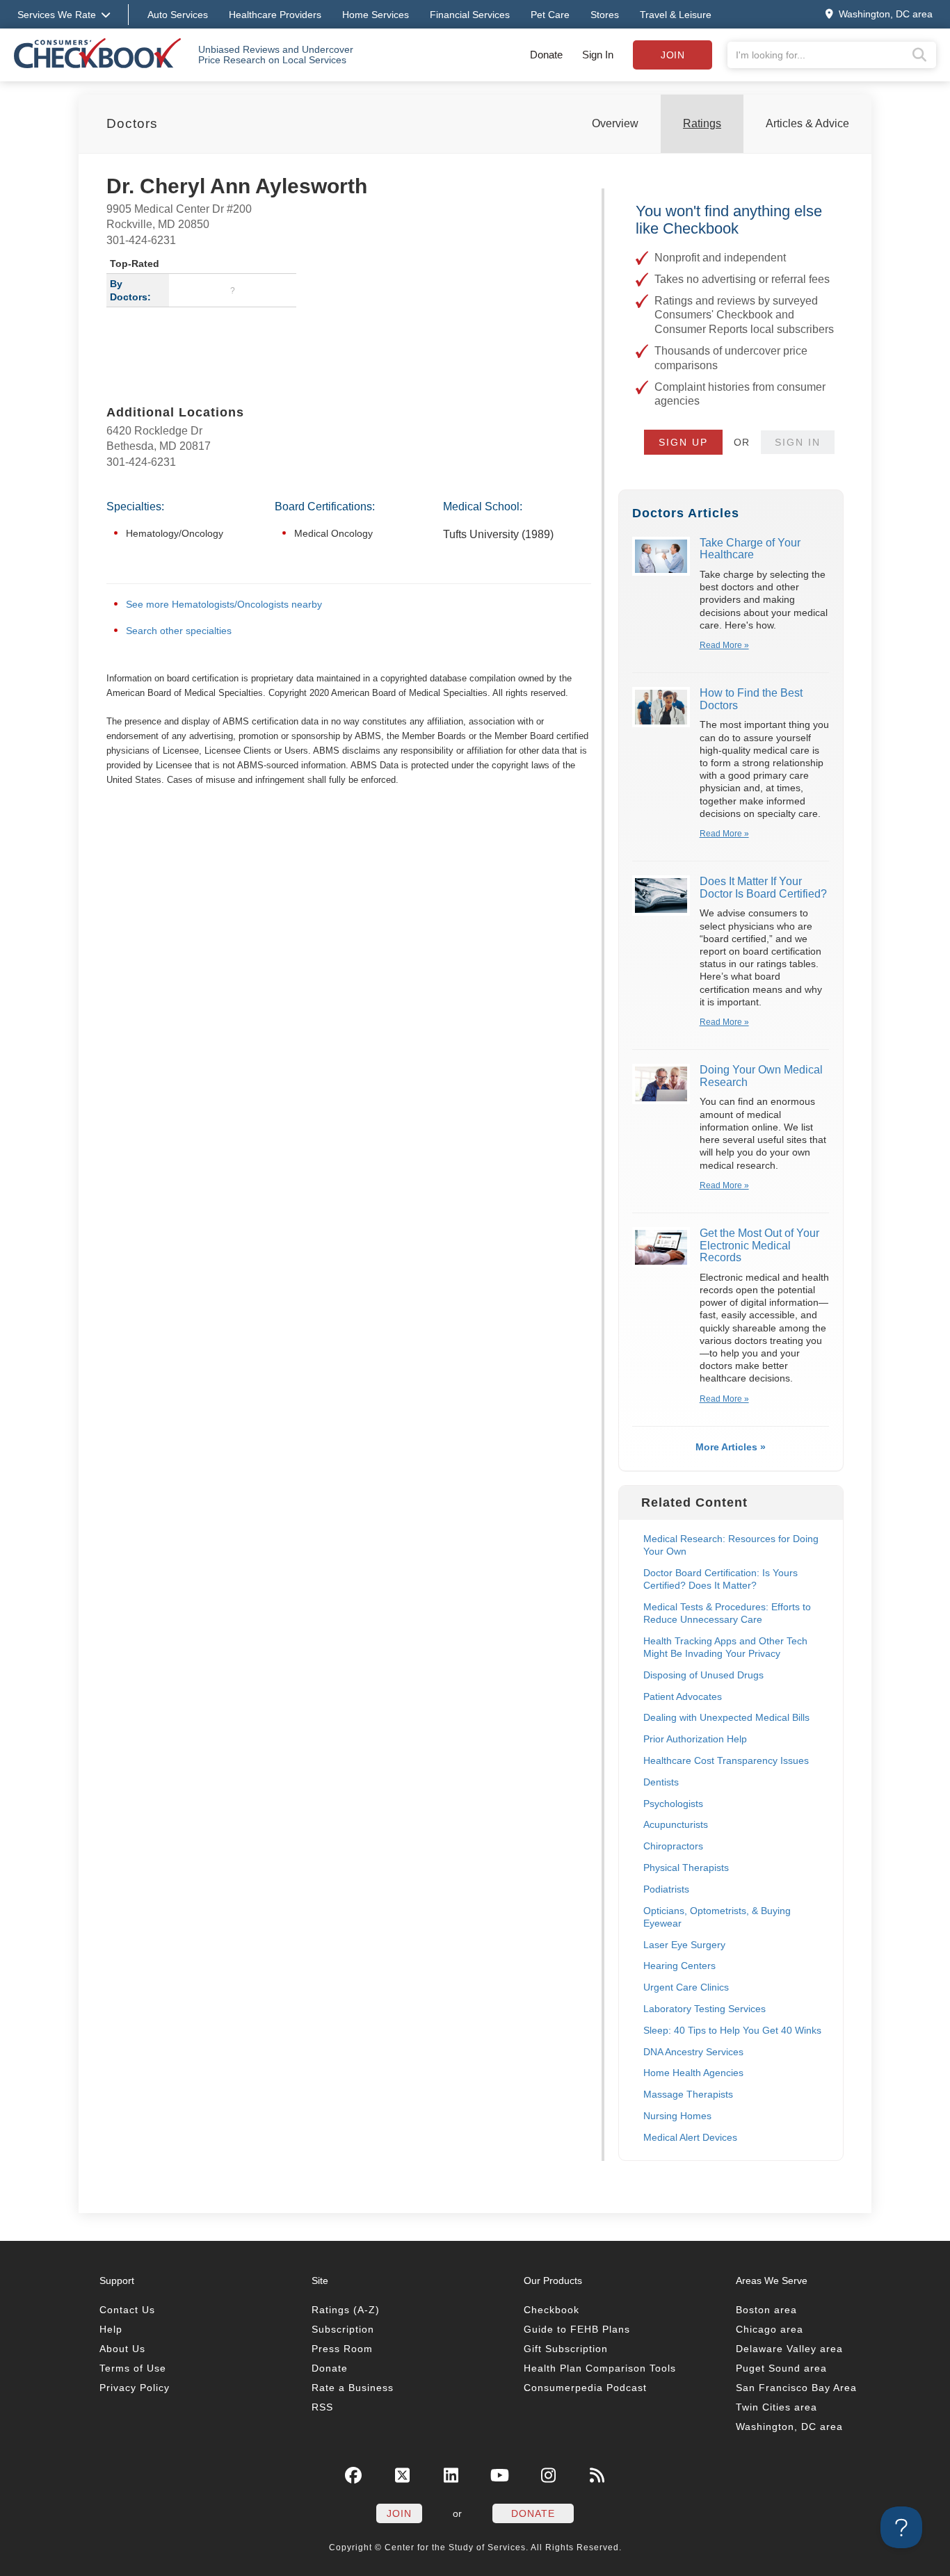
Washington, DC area (789, 2427)
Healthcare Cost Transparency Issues (726, 1760)
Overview (615, 123)
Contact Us (127, 2310)
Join (673, 55)
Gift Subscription (566, 2349)
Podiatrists (666, 1889)
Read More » (724, 645)
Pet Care (550, 15)
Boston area (766, 2310)
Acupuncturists (676, 1824)
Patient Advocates (683, 1696)
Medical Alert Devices (690, 2137)
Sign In (598, 55)
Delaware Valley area (789, 2349)
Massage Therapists (688, 2094)
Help (111, 2329)
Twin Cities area (776, 2407)
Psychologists (673, 1804)
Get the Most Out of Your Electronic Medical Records (759, 1245)
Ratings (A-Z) (346, 2310)
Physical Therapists (686, 1868)
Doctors (132, 123)
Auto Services (178, 15)
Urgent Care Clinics (686, 1987)
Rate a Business (353, 2388)
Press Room (342, 2349)
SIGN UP (683, 442)
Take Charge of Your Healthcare (750, 549)
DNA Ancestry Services (693, 2052)
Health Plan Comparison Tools (600, 2368)
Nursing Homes (677, 2116)
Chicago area (770, 2329)
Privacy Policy (135, 2388)
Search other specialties (179, 631)
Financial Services (470, 15)
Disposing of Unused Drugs (703, 1675)
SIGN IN (798, 442)
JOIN (399, 2513)
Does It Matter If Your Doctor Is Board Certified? (763, 888)
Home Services (376, 15)
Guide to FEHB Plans (577, 2329)
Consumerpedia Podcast (585, 2388)
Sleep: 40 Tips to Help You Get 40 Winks (732, 2030)
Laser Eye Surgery (684, 1945)
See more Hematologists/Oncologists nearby (224, 604)
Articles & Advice (807, 123)
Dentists (661, 1782)
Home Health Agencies (693, 2073)
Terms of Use (133, 2368)
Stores (605, 15)
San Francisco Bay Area (796, 2388)
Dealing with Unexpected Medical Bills (726, 1717)
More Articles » (731, 1447)
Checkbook (552, 2310)
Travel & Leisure (676, 15)
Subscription (343, 2329)
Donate (546, 55)
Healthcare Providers (275, 15)
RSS (322, 2407)
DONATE (533, 2513)
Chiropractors (673, 1846)
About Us (122, 2349)
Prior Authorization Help (695, 1739)
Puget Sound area (781, 2368)
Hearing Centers (679, 1966)
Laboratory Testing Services (705, 2009)
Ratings (702, 123)
